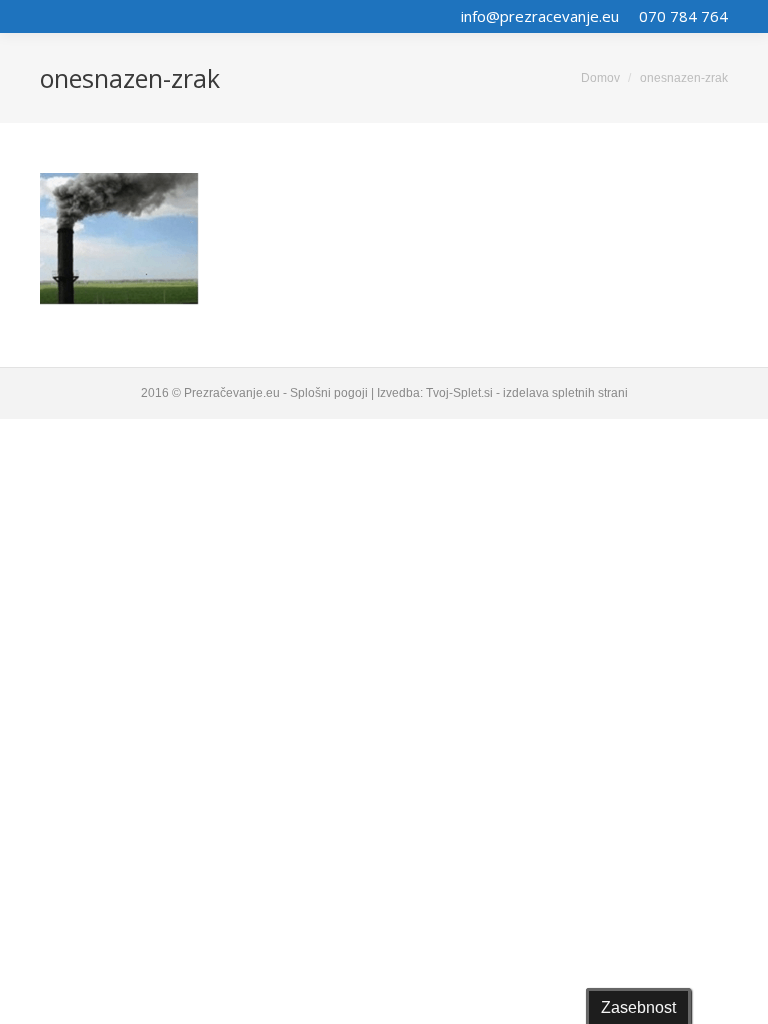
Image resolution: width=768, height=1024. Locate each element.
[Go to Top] (736, 992)
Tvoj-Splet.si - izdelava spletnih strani (527, 393)
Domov (600, 78)
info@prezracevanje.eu (540, 16)
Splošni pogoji (329, 393)
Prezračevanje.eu (232, 393)
